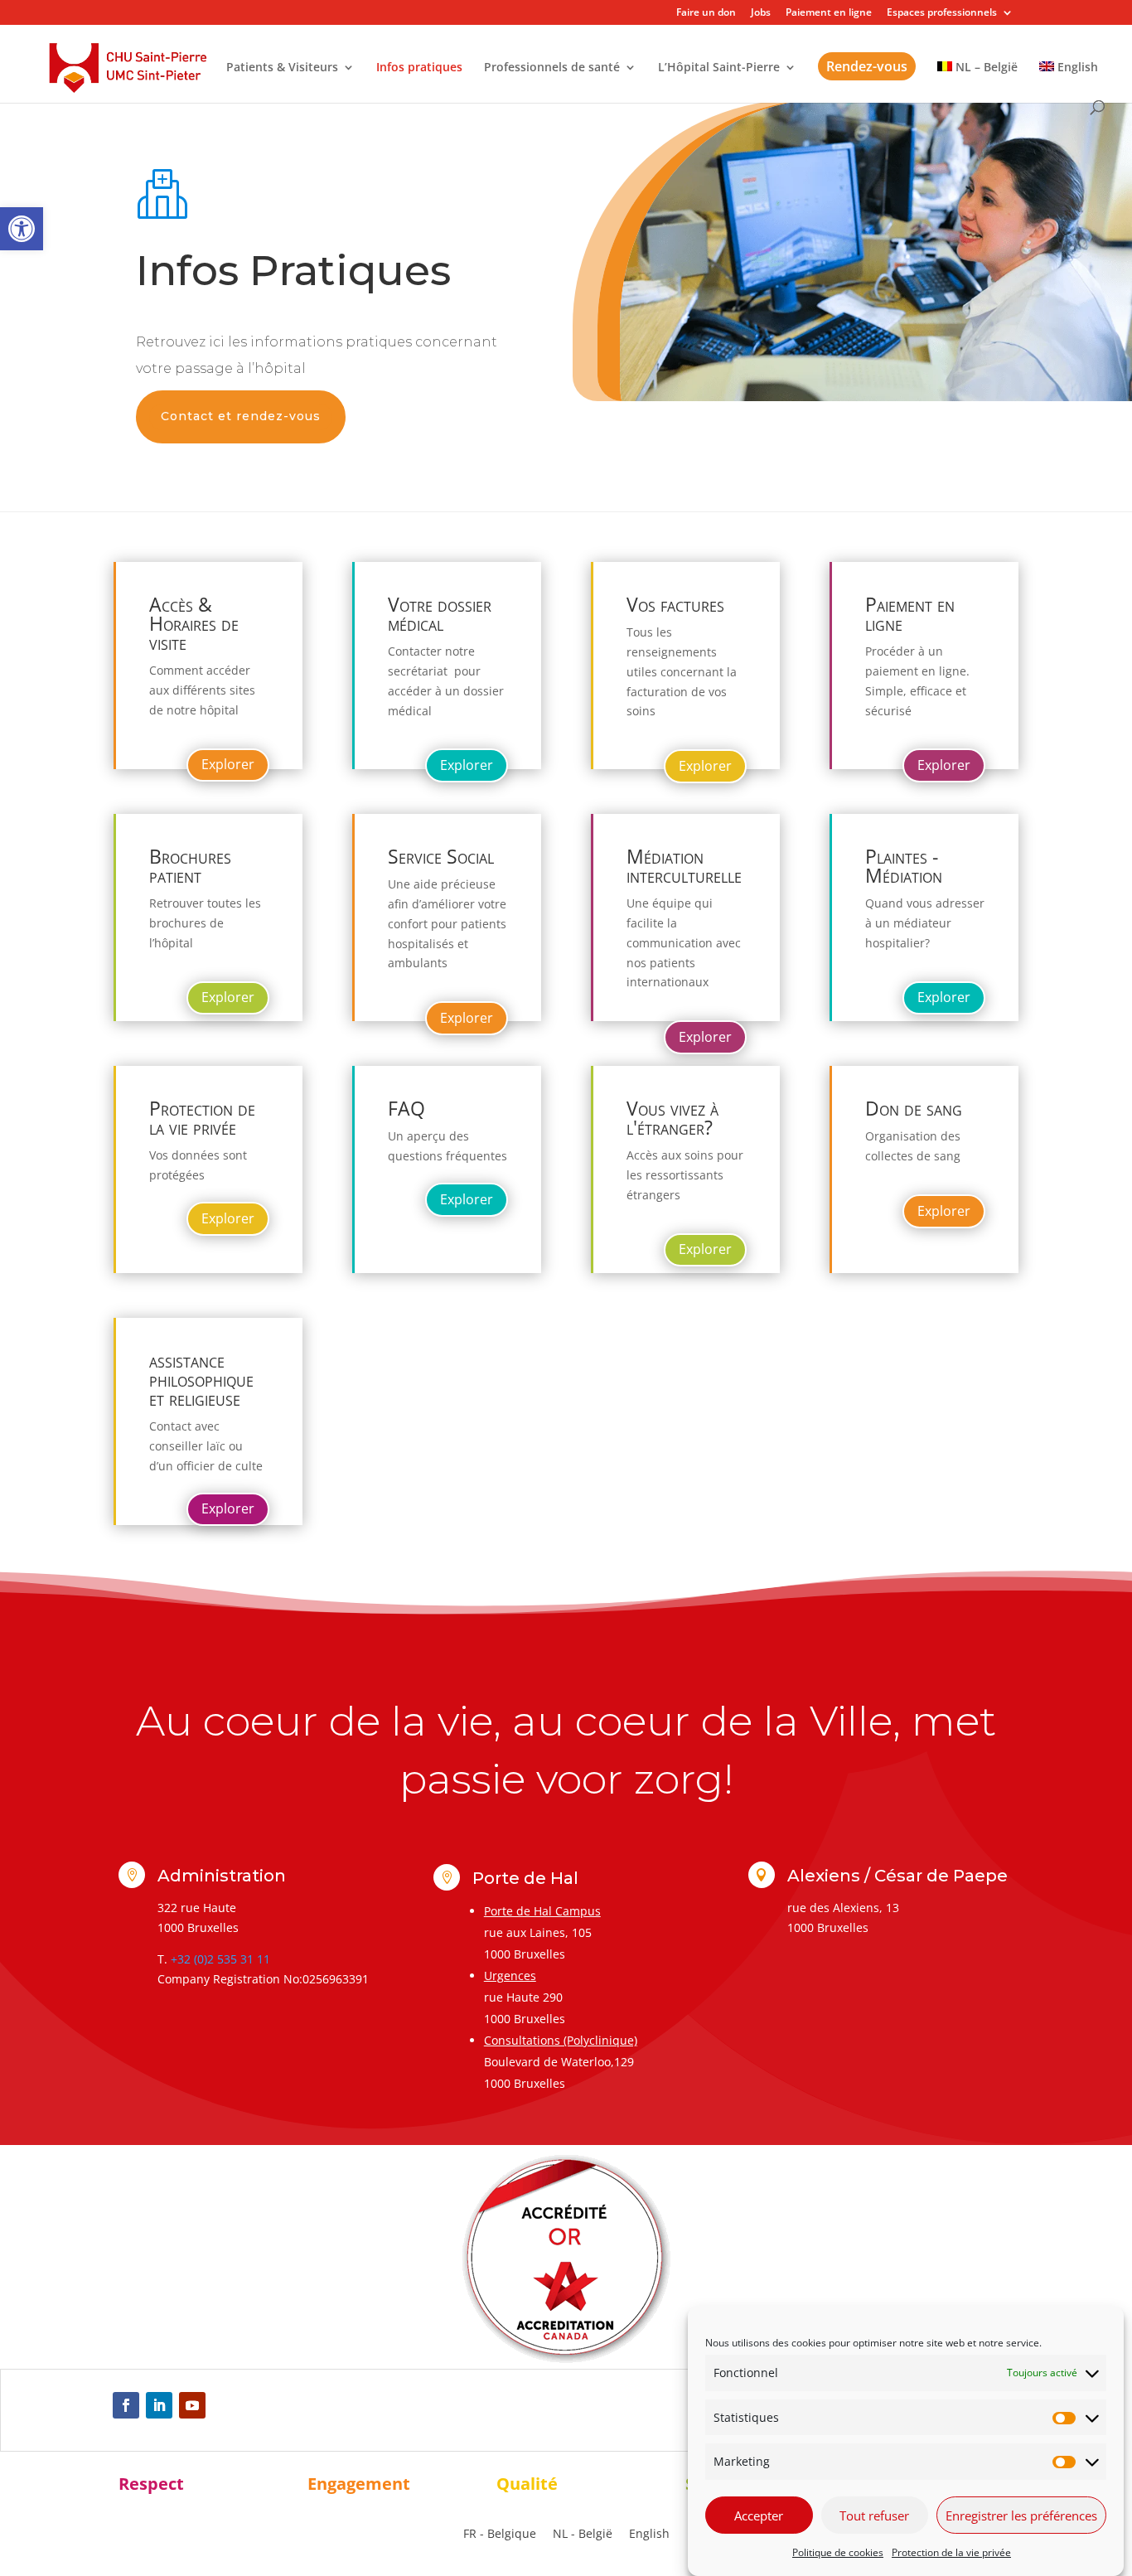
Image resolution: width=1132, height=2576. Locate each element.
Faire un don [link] (706, 13)
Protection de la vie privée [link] (951, 2552)
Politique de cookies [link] (838, 2552)
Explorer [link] (228, 764)
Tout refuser (874, 2515)
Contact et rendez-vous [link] (241, 416)
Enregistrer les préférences (1021, 2515)
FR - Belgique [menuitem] (500, 2533)
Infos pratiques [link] (419, 68)
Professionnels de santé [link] (552, 68)
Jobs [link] (761, 13)
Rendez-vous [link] (867, 66)
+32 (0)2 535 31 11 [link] (220, 1959)
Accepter (759, 2515)
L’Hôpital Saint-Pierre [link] (719, 68)
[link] (22, 229)
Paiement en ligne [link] (829, 13)
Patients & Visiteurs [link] (282, 68)
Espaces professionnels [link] (942, 13)
